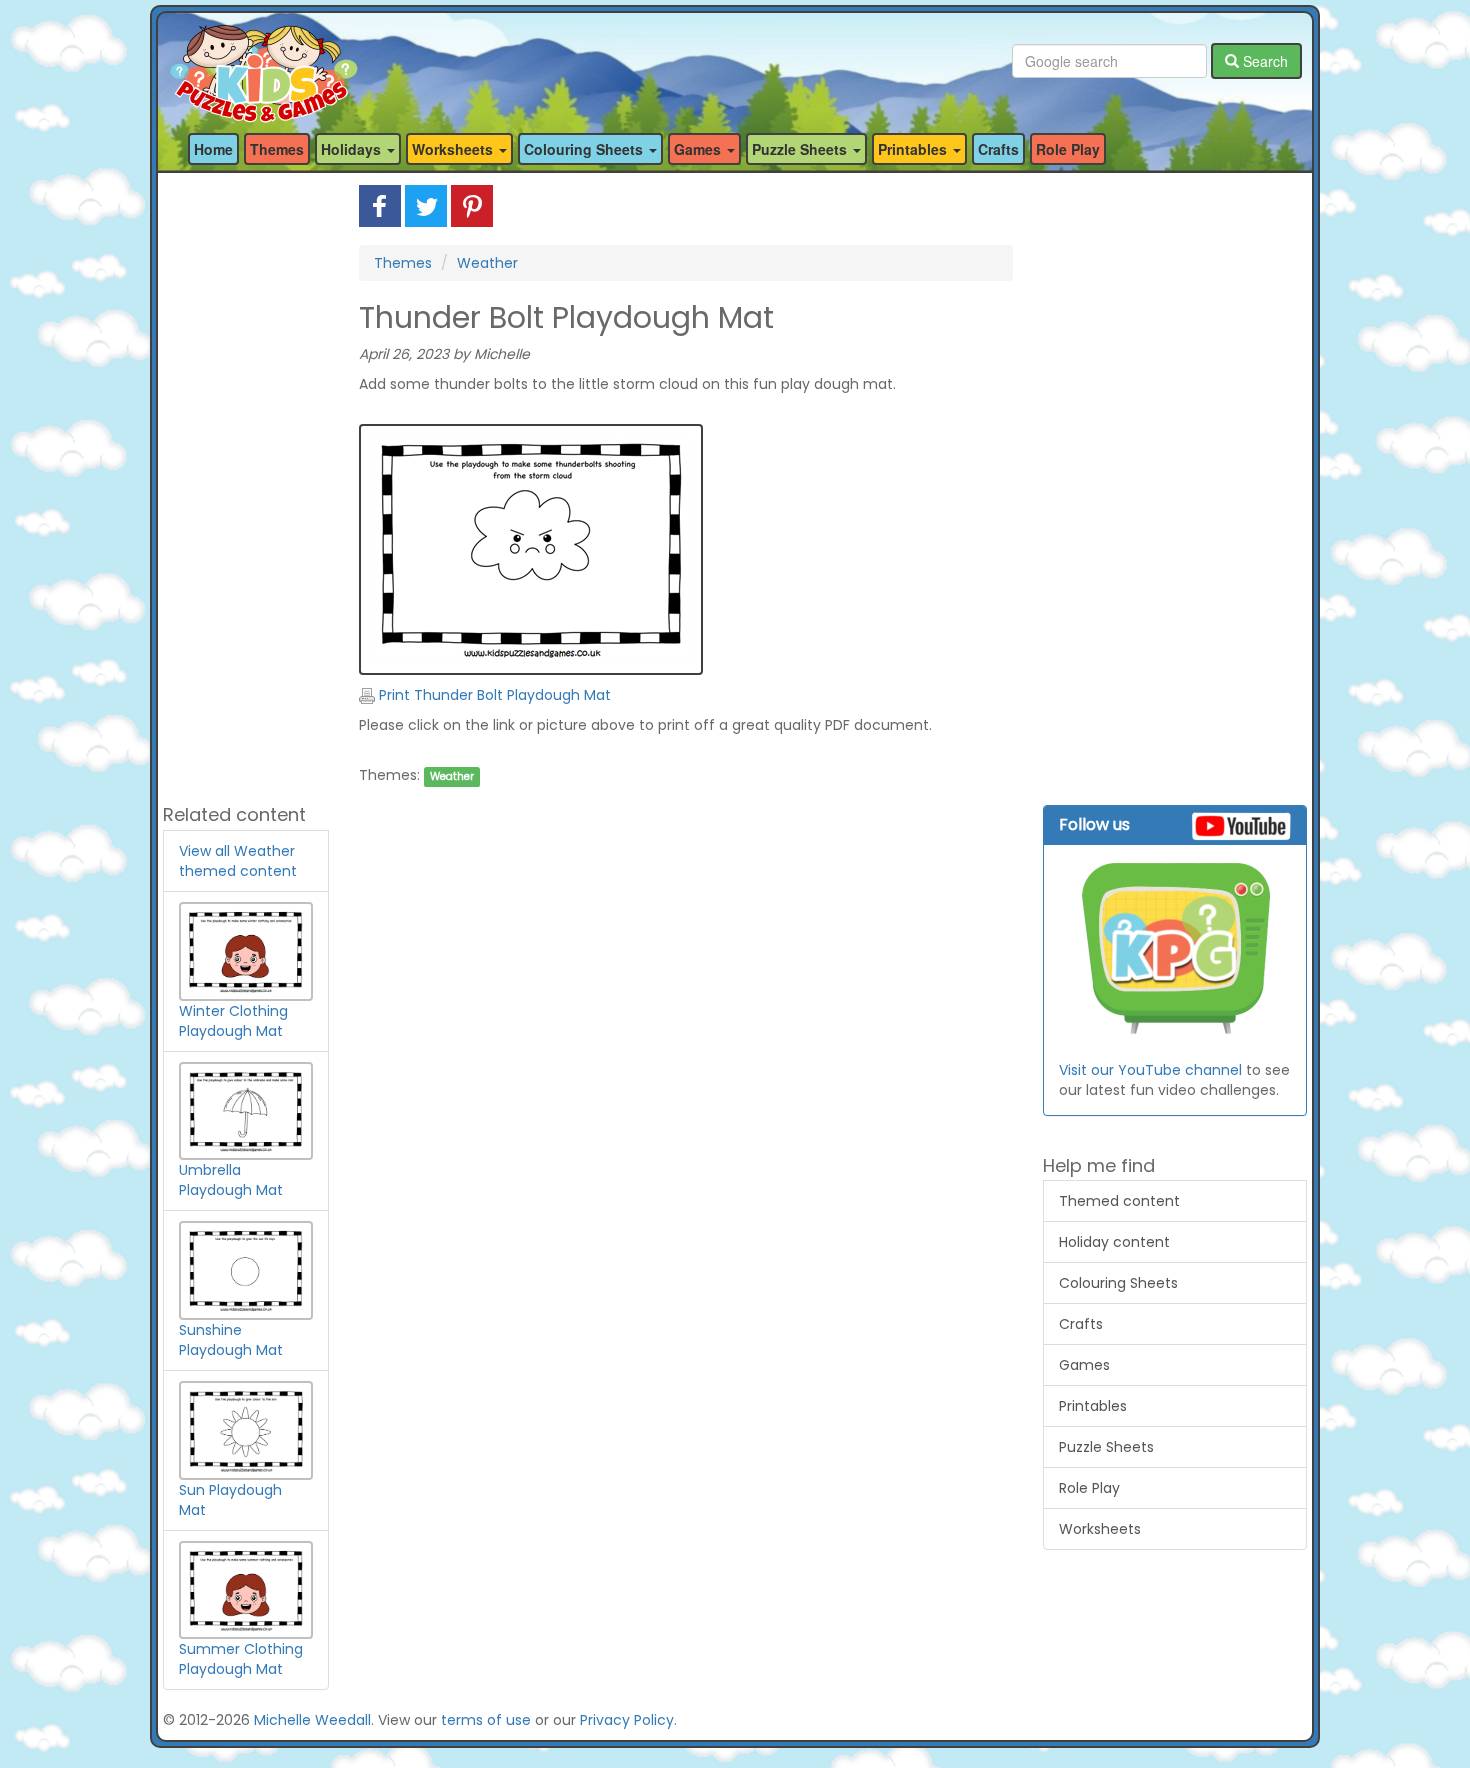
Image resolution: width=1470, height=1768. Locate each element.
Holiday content (1114, 1242)
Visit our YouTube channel (1150, 1070)
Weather (487, 263)
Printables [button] (914, 149)
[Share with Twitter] (426, 205)
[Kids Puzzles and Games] (263, 61)
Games (1084, 1365)
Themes (277, 149)
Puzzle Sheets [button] (801, 149)
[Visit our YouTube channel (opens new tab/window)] (1175, 950)
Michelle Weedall (312, 1720)
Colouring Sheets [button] (585, 149)
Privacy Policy (627, 1720)
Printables (1093, 1406)
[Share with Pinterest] (472, 205)
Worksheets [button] (454, 149)
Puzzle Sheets (1106, 1447)
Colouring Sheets (1118, 1283)
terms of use (486, 1720)
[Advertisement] (246, 485)
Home (213, 149)
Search (1263, 61)
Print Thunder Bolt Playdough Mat (493, 695)
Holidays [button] (353, 149)
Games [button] (699, 149)
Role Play (1068, 149)
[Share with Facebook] (380, 205)
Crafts (998, 149)
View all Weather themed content (238, 861)
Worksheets (1100, 1529)
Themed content (1119, 1201)
